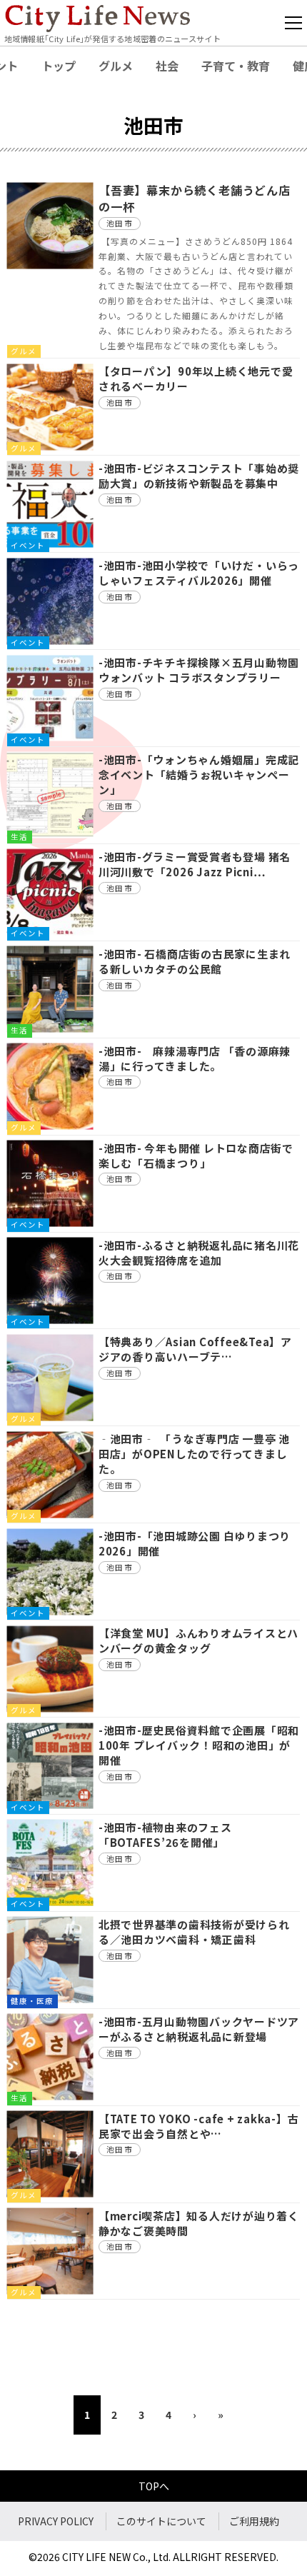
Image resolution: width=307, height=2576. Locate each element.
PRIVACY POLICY (56, 2521)
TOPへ (154, 2486)
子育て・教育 (236, 66)
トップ (59, 66)
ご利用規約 (254, 2521)
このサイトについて (161, 2521)
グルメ (116, 66)
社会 (167, 66)
